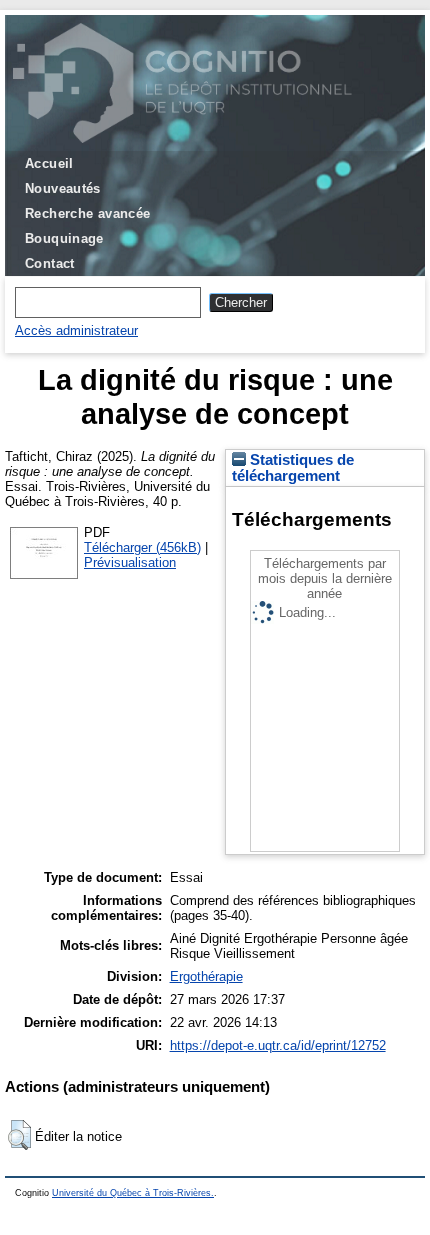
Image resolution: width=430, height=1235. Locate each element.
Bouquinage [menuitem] (64, 238)
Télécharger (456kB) (142, 547)
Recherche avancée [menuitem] (88, 213)
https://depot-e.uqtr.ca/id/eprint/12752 (278, 1045)
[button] (19, 1135)
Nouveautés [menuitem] (63, 188)
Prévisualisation (130, 562)
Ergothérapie (206, 976)
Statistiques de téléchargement (293, 468)
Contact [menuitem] (50, 263)
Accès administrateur (76, 330)
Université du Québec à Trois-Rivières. (133, 1193)
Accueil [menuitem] (49, 163)
